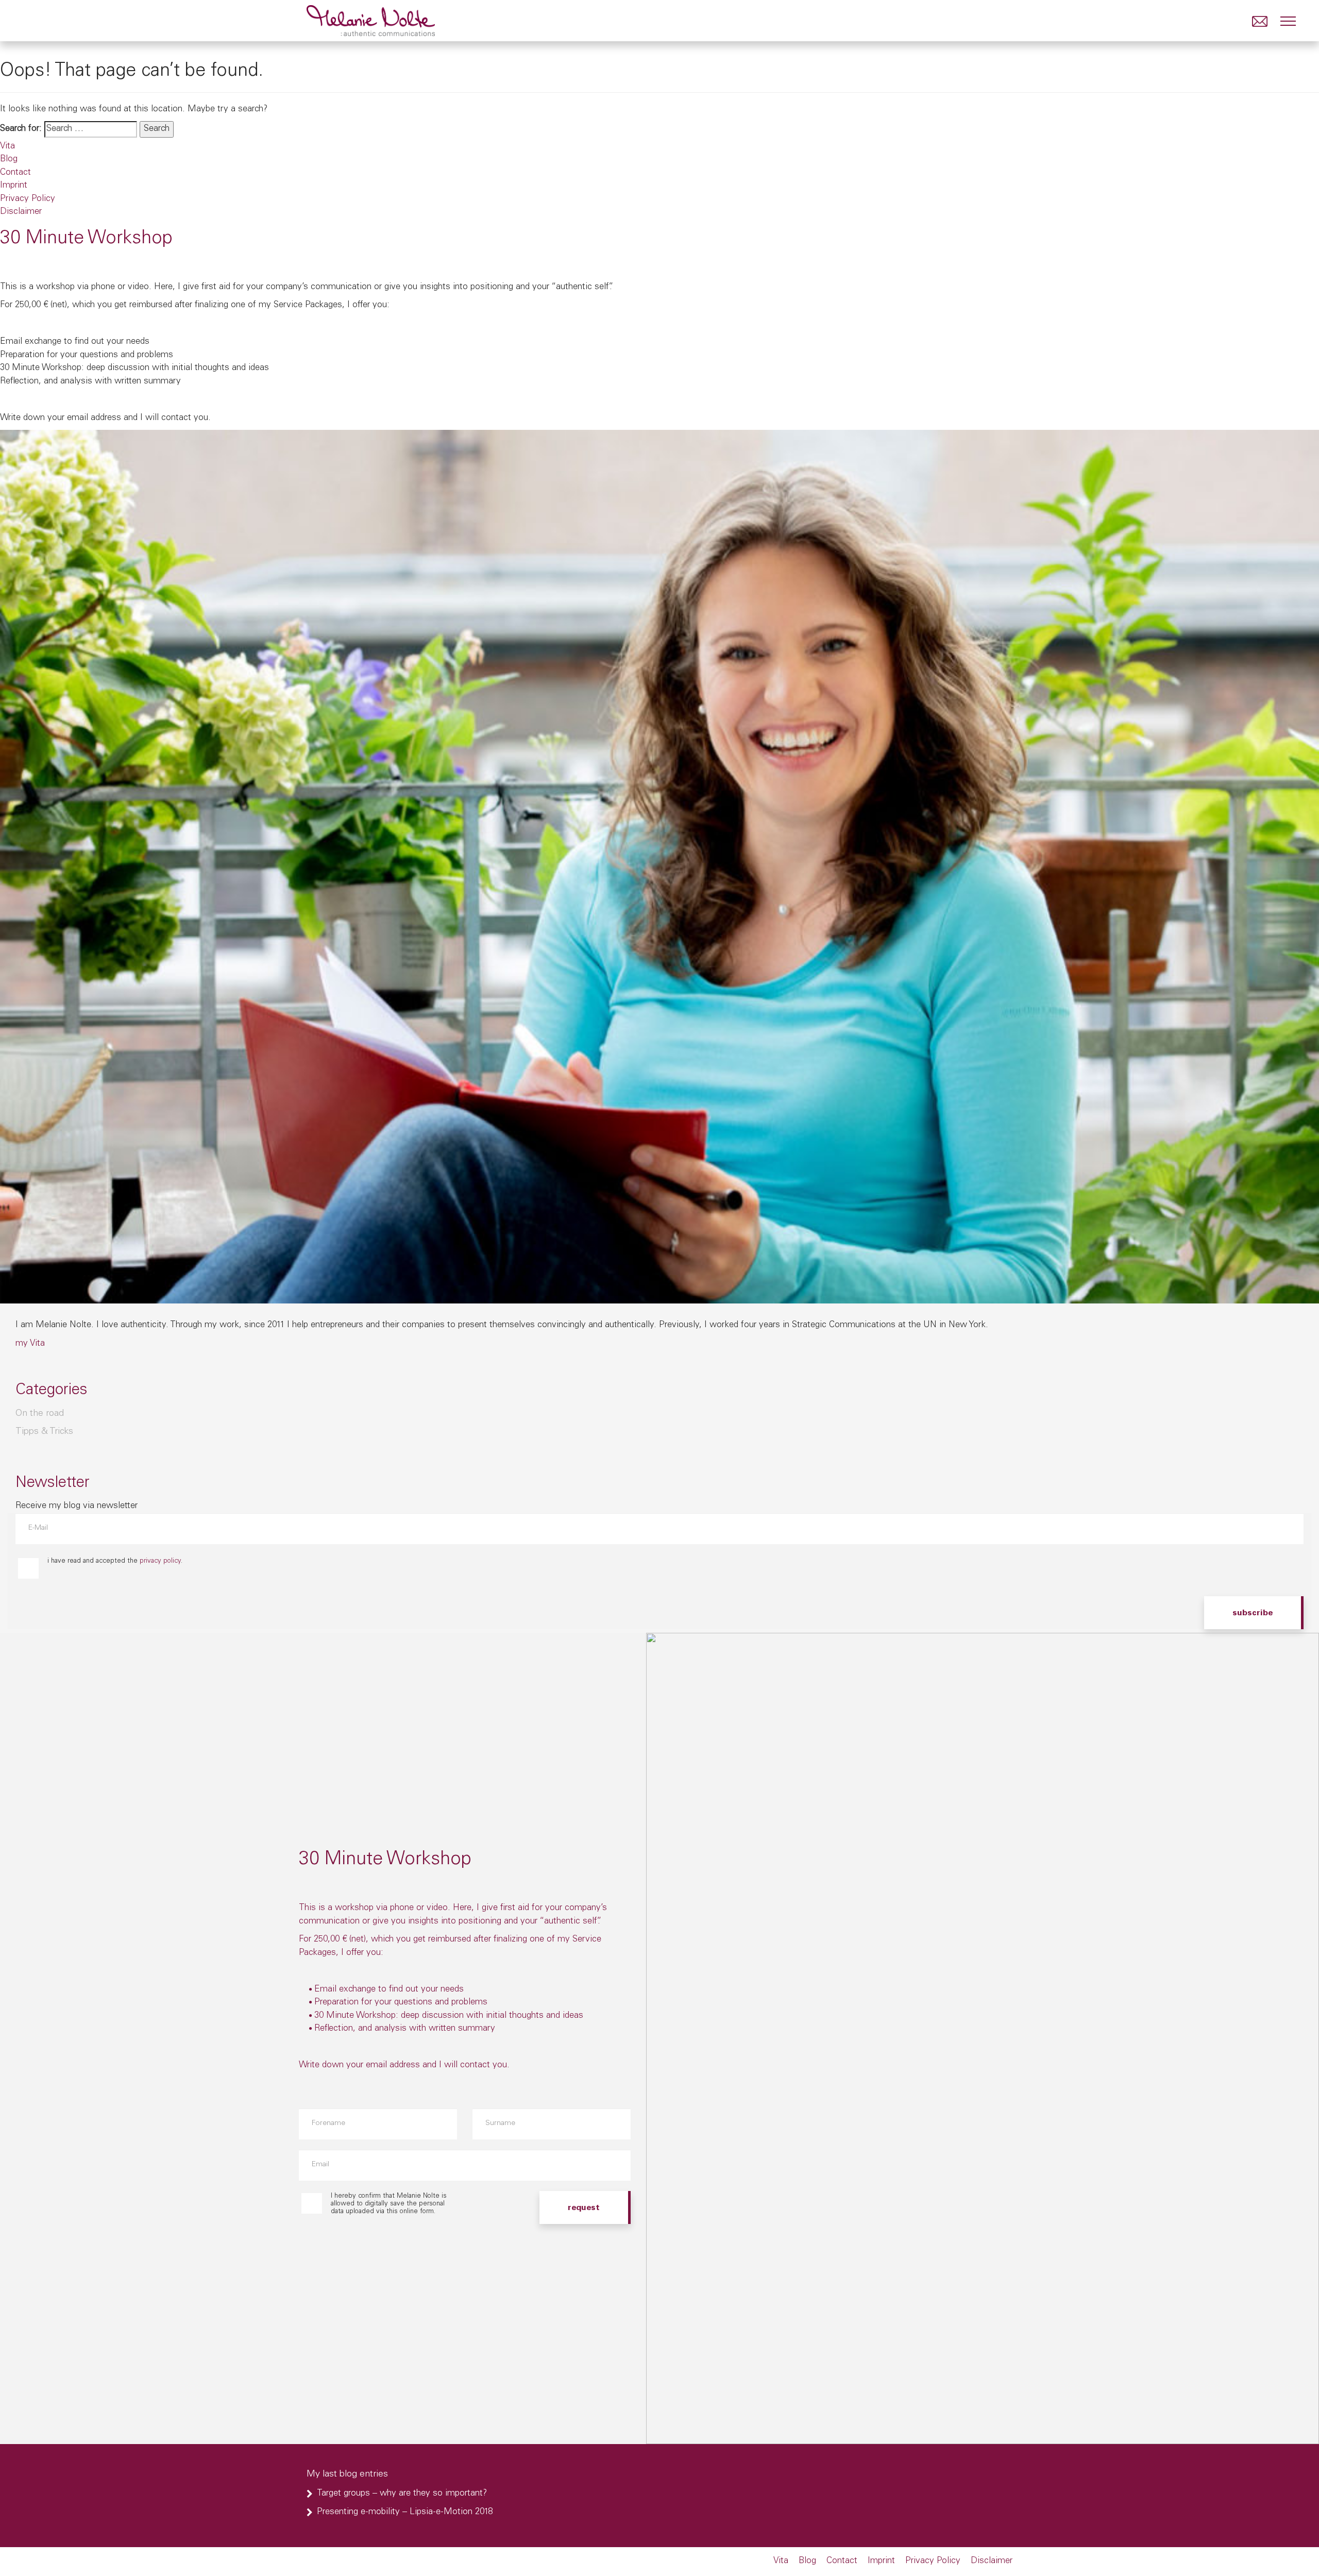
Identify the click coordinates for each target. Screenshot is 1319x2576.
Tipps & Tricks (44, 1432)
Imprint (14, 186)
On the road (40, 1414)
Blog (9, 160)
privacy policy (160, 1561)
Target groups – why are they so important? (402, 2494)
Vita (7, 147)
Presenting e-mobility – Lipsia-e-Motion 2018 (405, 2512)
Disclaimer (21, 212)
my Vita (30, 1344)
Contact (15, 173)
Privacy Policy (28, 199)
